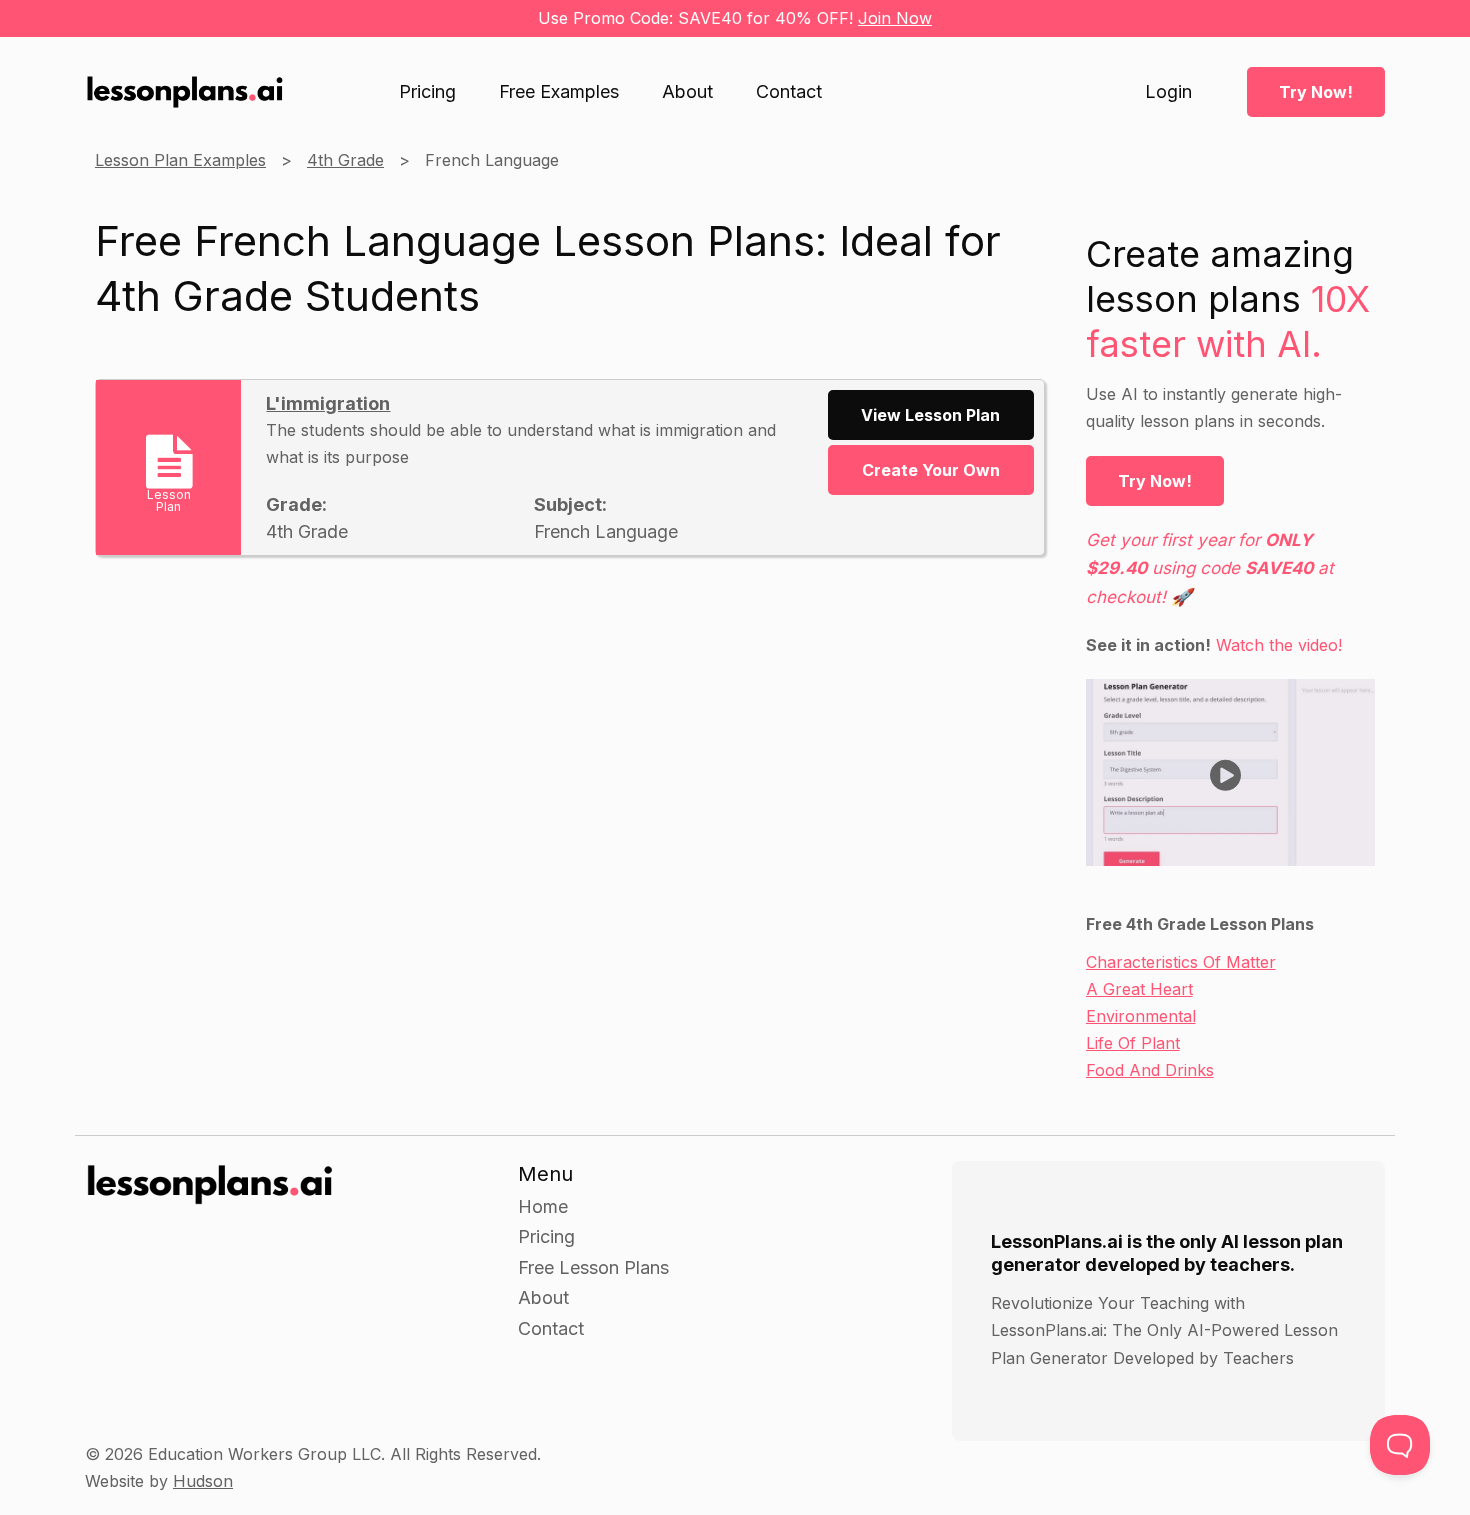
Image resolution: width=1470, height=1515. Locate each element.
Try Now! (1316, 92)
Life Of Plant (1133, 1043)
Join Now (895, 18)
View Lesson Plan (930, 415)
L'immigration (328, 403)
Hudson (203, 1481)
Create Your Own (931, 470)
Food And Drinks (1150, 1070)
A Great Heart (1139, 989)
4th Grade (345, 160)
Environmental (1141, 1016)
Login (1168, 92)
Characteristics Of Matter (1181, 962)
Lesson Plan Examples (180, 160)
